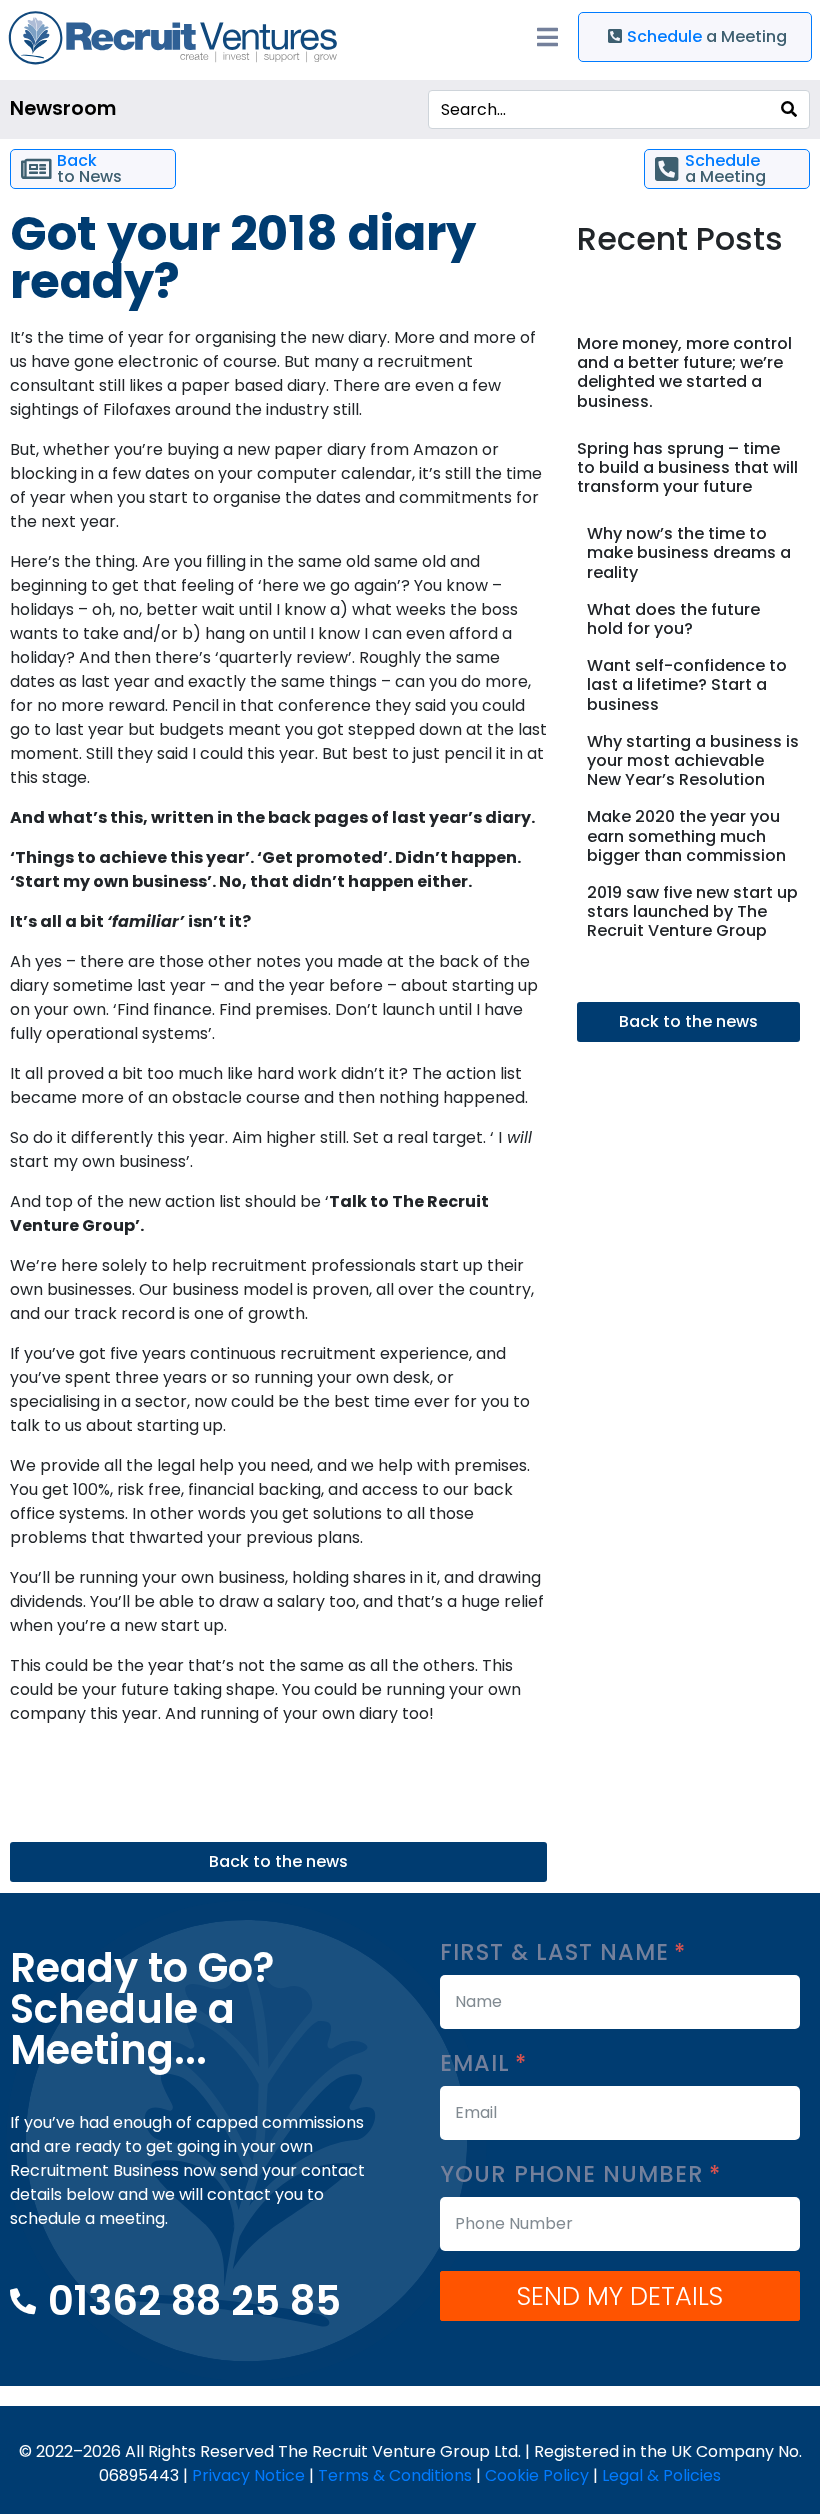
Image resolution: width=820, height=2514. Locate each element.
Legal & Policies (661, 2475)
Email (478, 2063)
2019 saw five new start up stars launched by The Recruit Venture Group (692, 911)
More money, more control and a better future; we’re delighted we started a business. (684, 372)
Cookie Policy (537, 2475)
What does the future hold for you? (673, 619)
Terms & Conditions (395, 2475)
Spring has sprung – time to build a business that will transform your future (687, 467)
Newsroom (63, 108)
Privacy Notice (248, 2475)
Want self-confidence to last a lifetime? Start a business (687, 684)
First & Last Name (558, 1952)
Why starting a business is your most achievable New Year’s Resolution (693, 760)
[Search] (789, 109)
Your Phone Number (575, 2174)
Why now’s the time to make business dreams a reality (689, 552)
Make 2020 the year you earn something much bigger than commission (686, 835)
